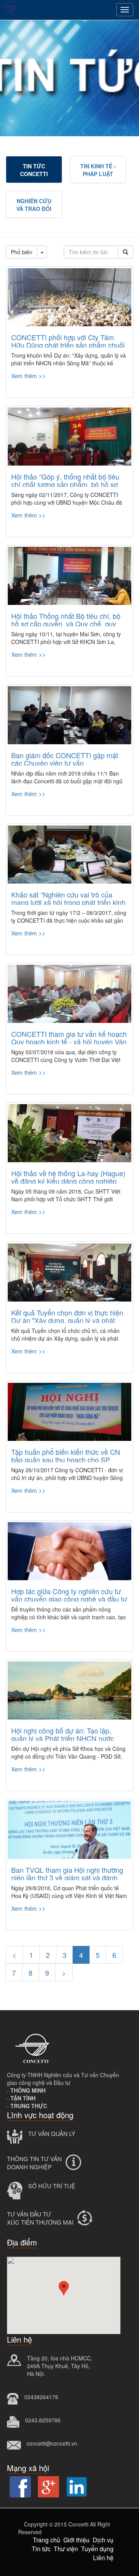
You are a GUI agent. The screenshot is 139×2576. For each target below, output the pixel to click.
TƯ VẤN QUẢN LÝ (52, 2133)
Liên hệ (103, 2558)
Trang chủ (47, 2540)
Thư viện (66, 2549)
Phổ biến (22, 252)
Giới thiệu (76, 2540)
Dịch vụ (103, 2540)
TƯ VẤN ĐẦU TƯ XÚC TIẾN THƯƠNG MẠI (40, 2218)
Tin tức (41, 2549)
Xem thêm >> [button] (28, 376)
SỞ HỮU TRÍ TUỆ (52, 2186)
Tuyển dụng (97, 2549)
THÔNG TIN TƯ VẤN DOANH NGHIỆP (34, 2163)
